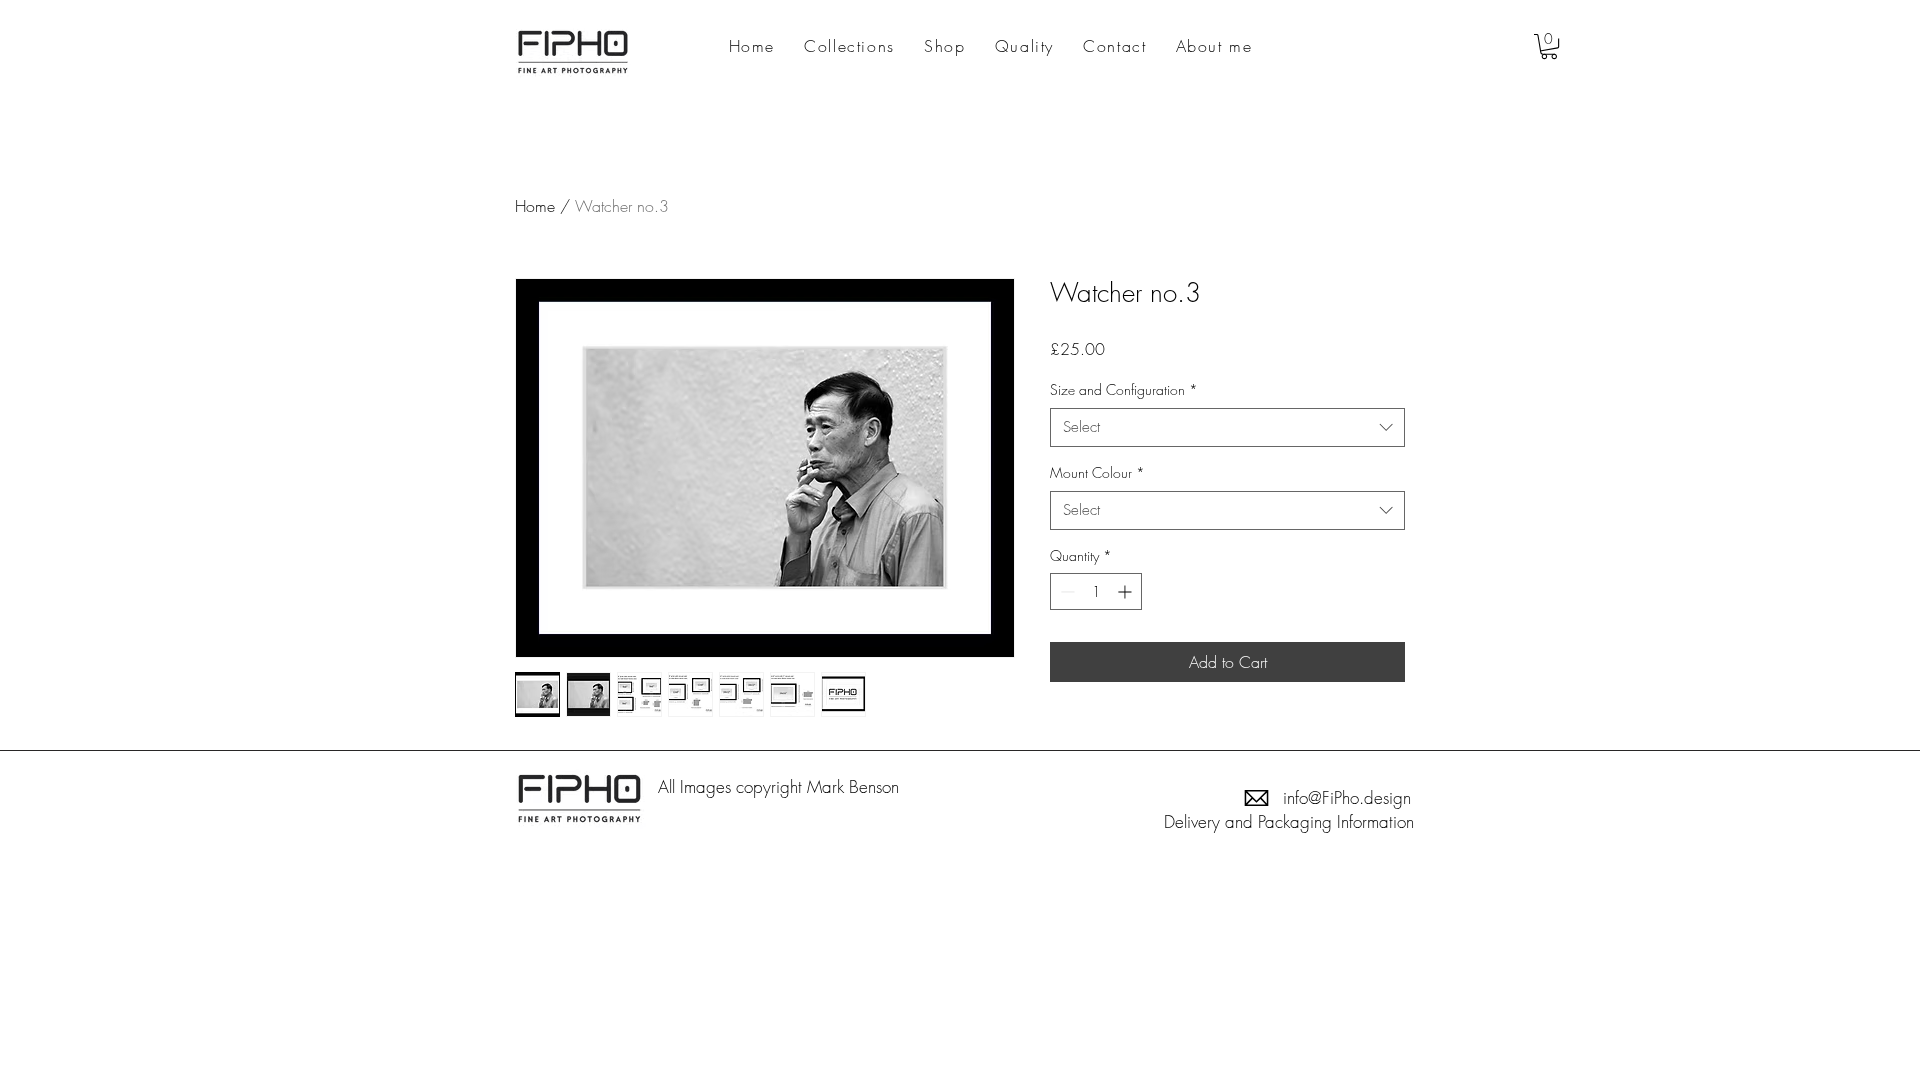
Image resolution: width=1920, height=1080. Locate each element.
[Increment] (1126, 591)
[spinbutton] (1096, 591)
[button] (1549, 46)
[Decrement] (1065, 591)
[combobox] (1227, 427)
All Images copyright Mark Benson (781, 786)
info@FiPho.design (1347, 797)
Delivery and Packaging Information (1289, 821)
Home (535, 206)
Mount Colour (1097, 472)
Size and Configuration (1124, 389)
